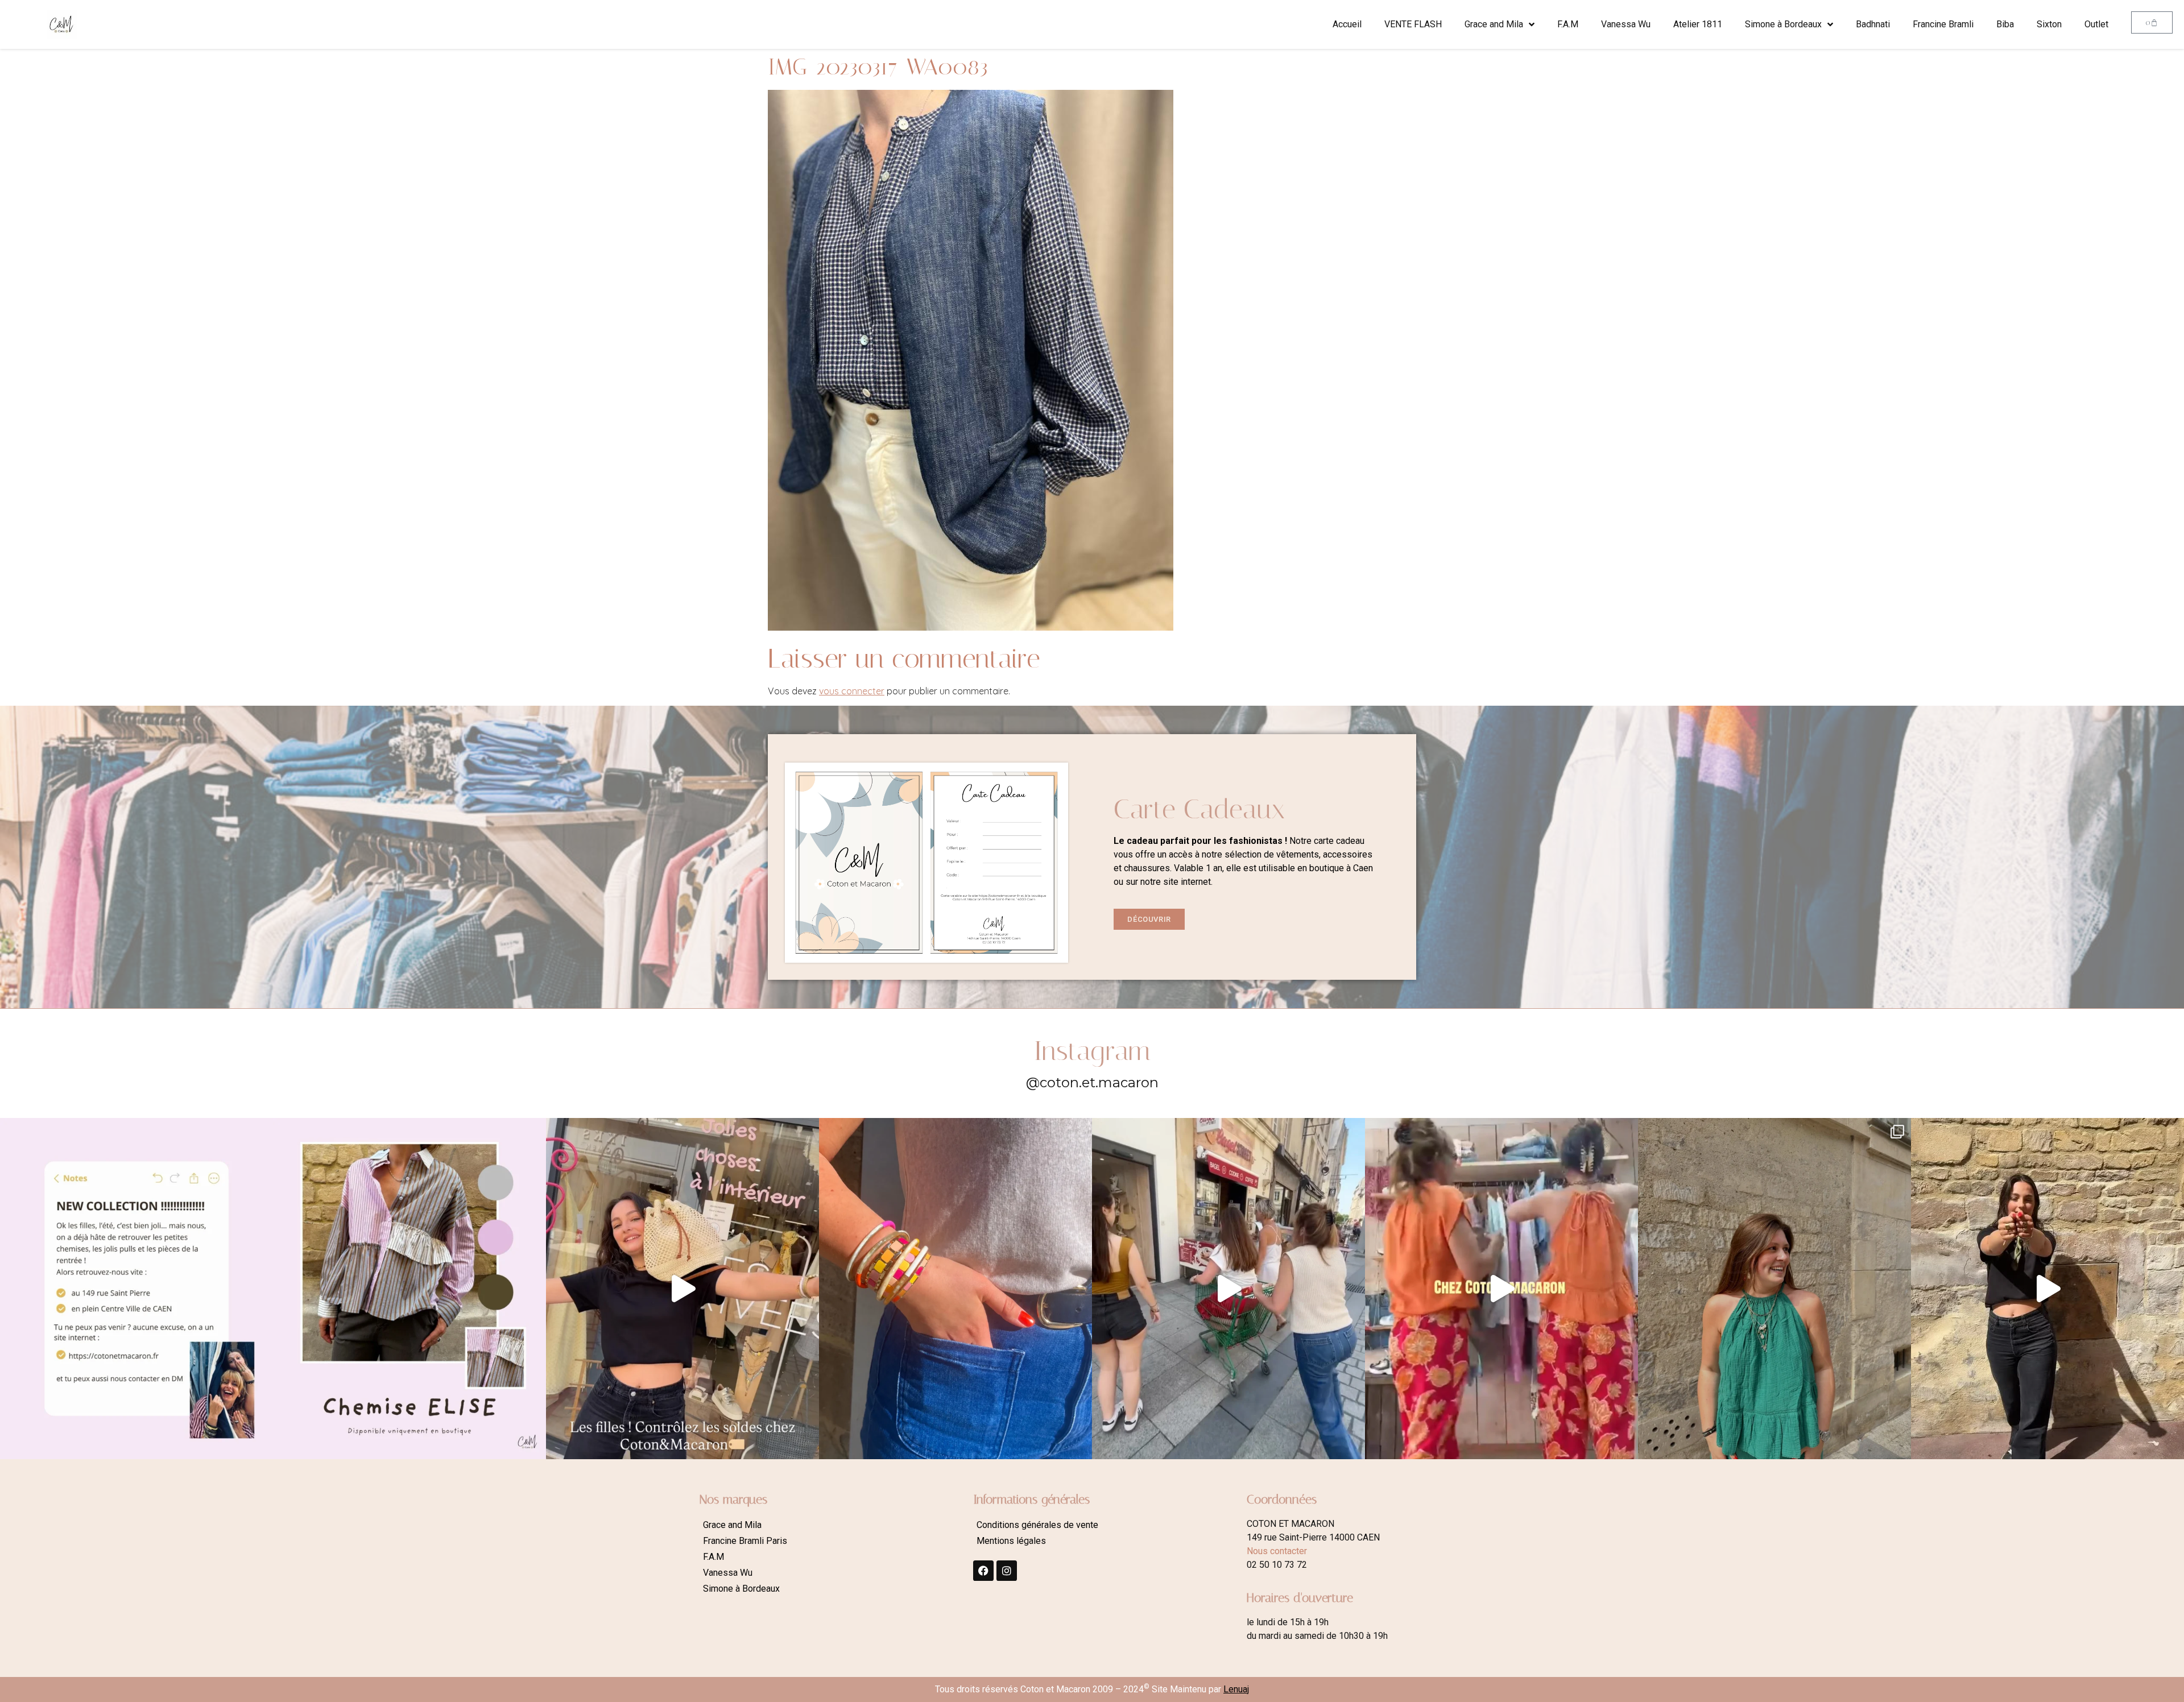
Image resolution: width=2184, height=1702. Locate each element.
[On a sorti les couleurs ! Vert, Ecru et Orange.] (1774, 1289)
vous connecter (852, 691)
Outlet (2096, 24)
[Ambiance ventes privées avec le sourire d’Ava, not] (2047, 1289)
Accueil (1347, 24)
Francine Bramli (1943, 24)
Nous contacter (1277, 1551)
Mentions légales (1011, 1541)
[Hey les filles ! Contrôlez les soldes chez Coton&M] (682, 1289)
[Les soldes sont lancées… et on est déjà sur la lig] (1228, 1289)
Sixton (2049, 24)
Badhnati (1873, 24)
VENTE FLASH (1413, 24)
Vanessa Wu (1626, 24)
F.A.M (1568, 24)
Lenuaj (1236, 1689)
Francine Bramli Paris (745, 1541)
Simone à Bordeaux (1783, 24)
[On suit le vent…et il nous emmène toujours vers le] (1501, 1289)
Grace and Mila (1494, 24)
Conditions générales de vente (1037, 1525)
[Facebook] (983, 1571)
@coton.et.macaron (1092, 1082)
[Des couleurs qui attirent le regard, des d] (955, 1289)
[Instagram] (1007, 1571)
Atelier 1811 (1698, 24)
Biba (2005, 24)
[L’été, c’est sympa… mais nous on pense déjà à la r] (136, 1289)
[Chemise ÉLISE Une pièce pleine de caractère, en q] (409, 1289)
